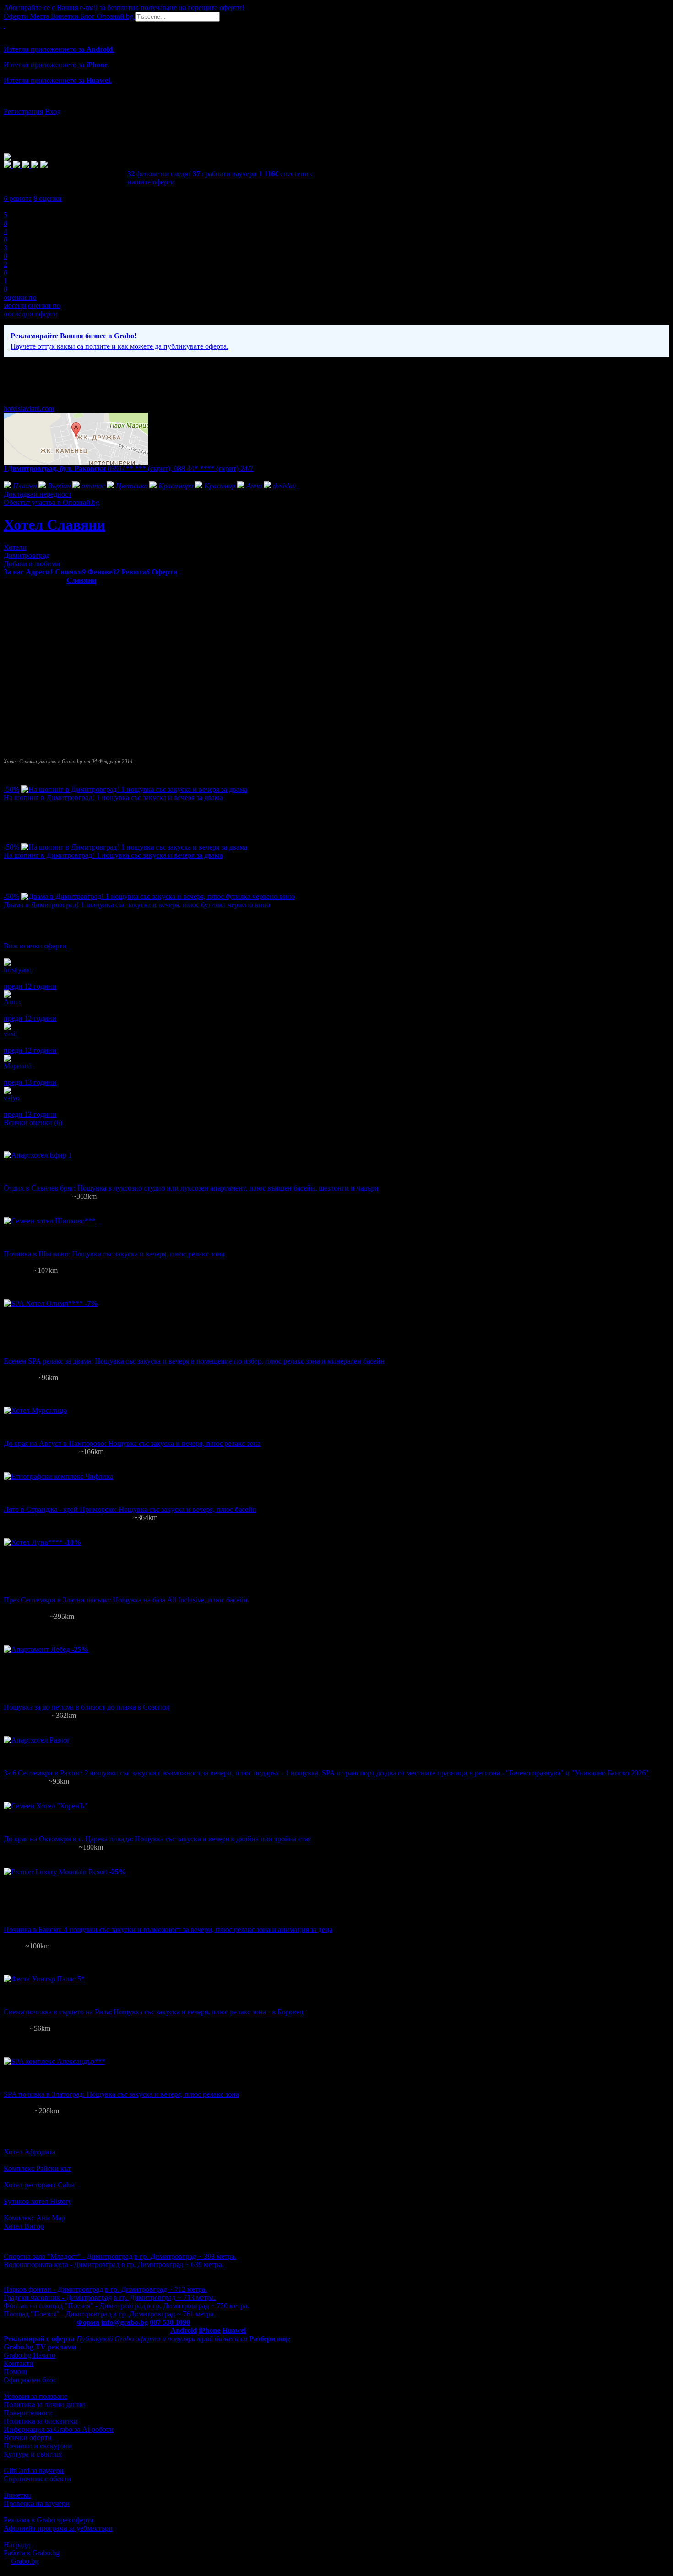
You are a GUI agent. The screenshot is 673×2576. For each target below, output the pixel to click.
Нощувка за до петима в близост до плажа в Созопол (87, 1707)
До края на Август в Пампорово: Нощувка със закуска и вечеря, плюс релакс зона (132, 1443)
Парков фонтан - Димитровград (53, 2289)
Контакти (19, 2363)
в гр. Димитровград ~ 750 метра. (198, 2306)
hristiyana (18, 970)
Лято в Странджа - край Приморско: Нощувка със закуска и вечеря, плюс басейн (130, 1509)
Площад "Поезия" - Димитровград (57, 2314)
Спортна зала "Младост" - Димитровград (68, 2256)
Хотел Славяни (54, 525)
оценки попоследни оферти (32, 310)
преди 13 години (30, 1082)
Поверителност (28, 2413)
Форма (88, 2322)
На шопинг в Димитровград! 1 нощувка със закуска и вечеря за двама (113, 798)
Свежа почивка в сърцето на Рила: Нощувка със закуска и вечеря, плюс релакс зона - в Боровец (154, 2012)
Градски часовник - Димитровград (58, 2297)
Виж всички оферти (35, 946)
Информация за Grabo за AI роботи (59, 2429)
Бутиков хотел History (38, 2201)
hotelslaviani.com (29, 409)
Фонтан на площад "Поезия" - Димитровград (74, 2306)
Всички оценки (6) (33, 1123)
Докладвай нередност (38, 494)
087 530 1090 (170, 2322)
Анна (12, 1002)
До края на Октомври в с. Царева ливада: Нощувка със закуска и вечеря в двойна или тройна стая (157, 1839)
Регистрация (23, 111)
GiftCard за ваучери (34, 2470)
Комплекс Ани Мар (34, 2218)
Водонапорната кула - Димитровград (62, 2265)
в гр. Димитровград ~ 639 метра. (172, 2265)
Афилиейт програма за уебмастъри (58, 2528)
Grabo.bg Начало (30, 2355)
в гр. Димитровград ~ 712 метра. (156, 2289)
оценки (48, 198)
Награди (17, 2545)
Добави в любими (32, 564)
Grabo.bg (25, 2561)
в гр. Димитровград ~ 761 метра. (164, 2314)
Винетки (17, 2495)
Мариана (18, 1066)
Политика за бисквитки (41, 2421)
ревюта (18, 198)
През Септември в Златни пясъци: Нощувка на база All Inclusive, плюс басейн (126, 1600)
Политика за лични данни (44, 2405)
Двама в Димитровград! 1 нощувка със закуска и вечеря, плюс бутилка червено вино (137, 905)
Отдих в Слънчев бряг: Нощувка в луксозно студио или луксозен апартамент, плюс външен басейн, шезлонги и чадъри (191, 1188)
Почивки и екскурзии (38, 2446)
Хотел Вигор (24, 2226)
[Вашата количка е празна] (5, 25)
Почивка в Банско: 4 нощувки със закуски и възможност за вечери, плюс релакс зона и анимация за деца (168, 1929)
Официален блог (30, 2380)
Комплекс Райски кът (37, 2168)
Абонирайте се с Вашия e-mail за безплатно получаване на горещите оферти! (124, 8)
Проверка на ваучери (37, 2503)
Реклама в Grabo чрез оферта (49, 2520)
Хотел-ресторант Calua (39, 2185)
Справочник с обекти (37, 2479)
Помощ (15, 2372)
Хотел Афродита (30, 2152)
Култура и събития (33, 2454)
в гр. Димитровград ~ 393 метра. (185, 2256)
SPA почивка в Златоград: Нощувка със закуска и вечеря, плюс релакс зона (121, 2094)
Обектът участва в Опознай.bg (52, 502)
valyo (12, 1098)
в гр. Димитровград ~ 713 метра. (165, 2297)
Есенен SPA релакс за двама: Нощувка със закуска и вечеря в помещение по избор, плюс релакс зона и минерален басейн (194, 1361)
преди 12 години (30, 986)
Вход (53, 111)
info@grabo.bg (125, 2322)
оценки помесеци (20, 301)
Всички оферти (28, 2438)
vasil (10, 1034)
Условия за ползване (35, 2396)
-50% (11, 789)
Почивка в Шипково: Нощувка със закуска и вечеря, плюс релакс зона (114, 1254)
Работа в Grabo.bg (32, 2553)
